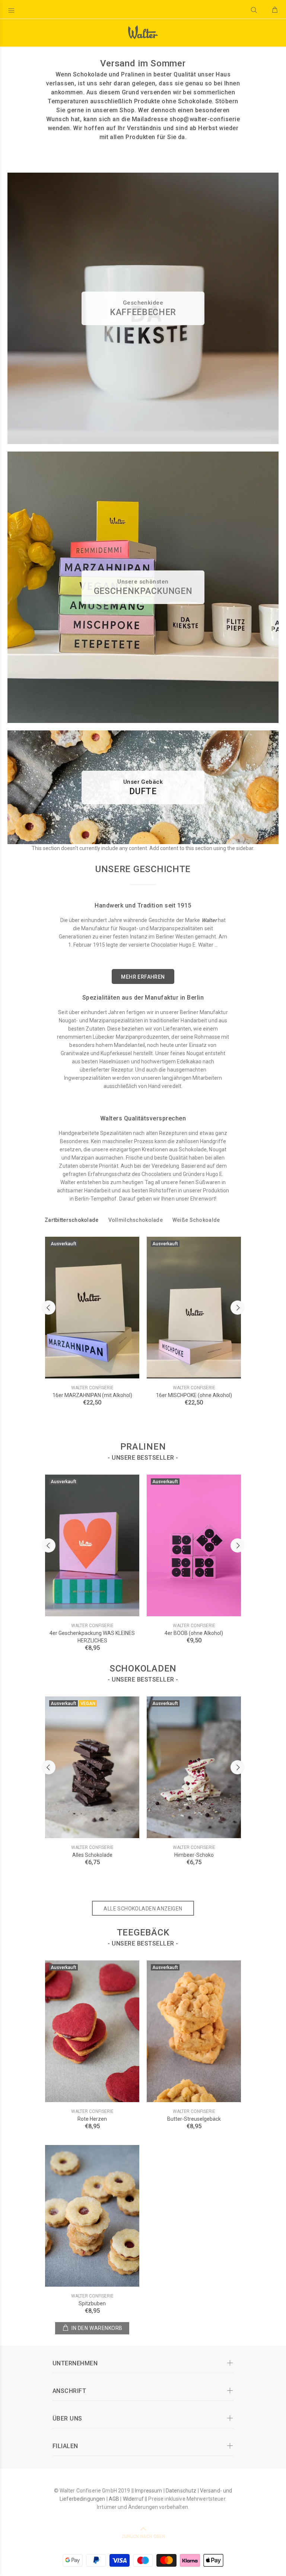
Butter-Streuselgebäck (194, 2119)
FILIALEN (65, 2446)
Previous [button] (48, 1308)
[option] (92, 1314)
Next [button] (238, 1308)
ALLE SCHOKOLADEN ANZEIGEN (143, 1909)
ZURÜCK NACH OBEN (143, 2536)
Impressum (148, 2491)
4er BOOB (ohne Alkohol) (194, 1633)
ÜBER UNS (67, 2418)
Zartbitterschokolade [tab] (72, 1220)
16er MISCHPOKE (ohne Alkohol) (194, 1395)
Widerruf (133, 2499)
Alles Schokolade (92, 1855)
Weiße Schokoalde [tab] (196, 1220)
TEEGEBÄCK (143, 1932)
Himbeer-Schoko (194, 1855)
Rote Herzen (92, 2119)
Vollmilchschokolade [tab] (136, 1220)
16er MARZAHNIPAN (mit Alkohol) (92, 1395)
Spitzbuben (92, 2303)
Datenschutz (181, 2491)
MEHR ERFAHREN (143, 977)
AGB (114, 2499)
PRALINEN (143, 1447)
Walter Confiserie (92, 1388)
